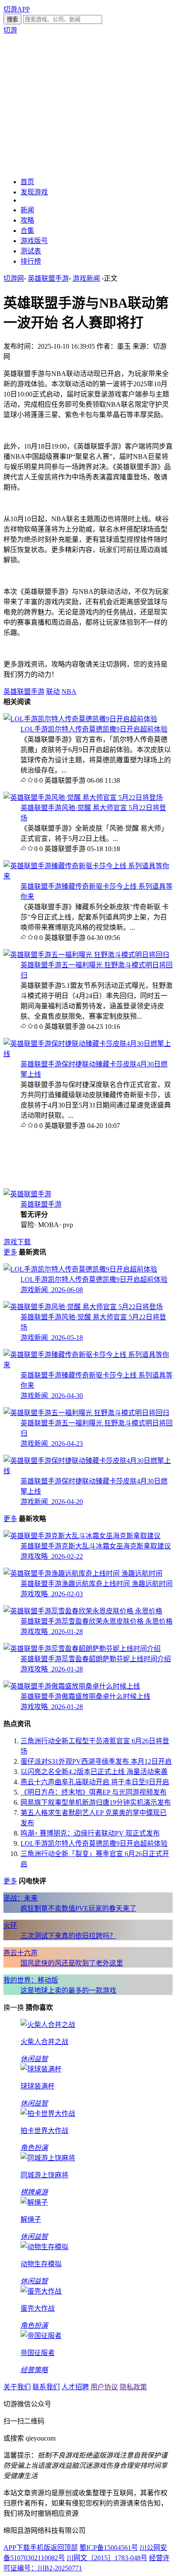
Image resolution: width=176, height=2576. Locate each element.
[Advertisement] (88, 105)
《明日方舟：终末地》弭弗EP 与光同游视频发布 (94, 1792)
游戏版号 (34, 241)
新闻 (27, 210)
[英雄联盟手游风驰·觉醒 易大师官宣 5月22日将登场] (83, 797)
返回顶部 (64, 2548)
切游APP (17, 9)
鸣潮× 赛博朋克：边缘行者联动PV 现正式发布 (90, 1833)
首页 (27, 182)
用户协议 (104, 2387)
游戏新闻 (86, 278)
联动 (53, 692)
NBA (69, 692)
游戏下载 (17, 1242)
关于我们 (17, 2387)
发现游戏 (34, 192)
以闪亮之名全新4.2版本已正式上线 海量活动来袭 (94, 1772)
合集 (27, 231)
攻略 (27, 220)
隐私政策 (133, 2387)
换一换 (14, 2008)
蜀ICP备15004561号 (109, 2548)
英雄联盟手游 (48, 278)
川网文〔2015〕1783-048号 (107, 2558)
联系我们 (46, 2387)
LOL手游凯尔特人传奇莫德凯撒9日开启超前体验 (94, 729)
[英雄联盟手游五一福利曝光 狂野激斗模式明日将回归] (86, 955)
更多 (10, 1252)
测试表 (31, 251)
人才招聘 (75, 2387)
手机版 (40, 2548)
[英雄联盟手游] (27, 1194)
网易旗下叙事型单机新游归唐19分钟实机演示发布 (96, 1802)
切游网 (14, 278)
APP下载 (17, 2548)
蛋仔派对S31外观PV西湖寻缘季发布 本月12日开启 (96, 1761)
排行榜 (31, 261)
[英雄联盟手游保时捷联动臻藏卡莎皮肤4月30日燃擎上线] (88, 1054)
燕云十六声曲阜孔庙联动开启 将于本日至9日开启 (95, 1782)
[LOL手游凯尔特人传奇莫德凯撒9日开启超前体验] (80, 719)
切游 (10, 30)
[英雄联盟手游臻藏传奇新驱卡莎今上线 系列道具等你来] (88, 876)
